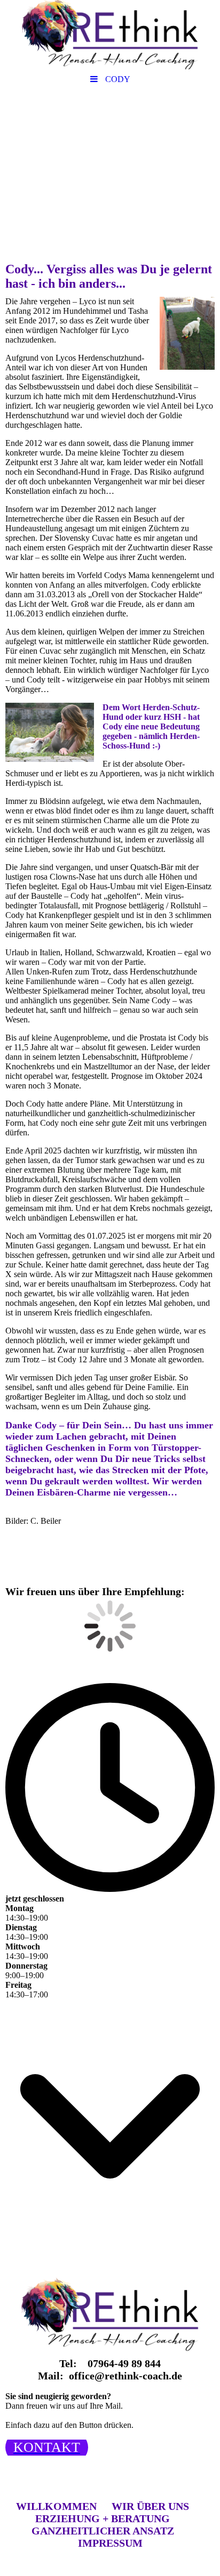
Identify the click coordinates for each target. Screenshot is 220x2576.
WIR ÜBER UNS (150, 2506)
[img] (110, 35)
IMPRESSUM (110, 2543)
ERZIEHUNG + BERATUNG (103, 2518)
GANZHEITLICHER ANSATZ (103, 2531)
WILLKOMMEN (56, 2506)
